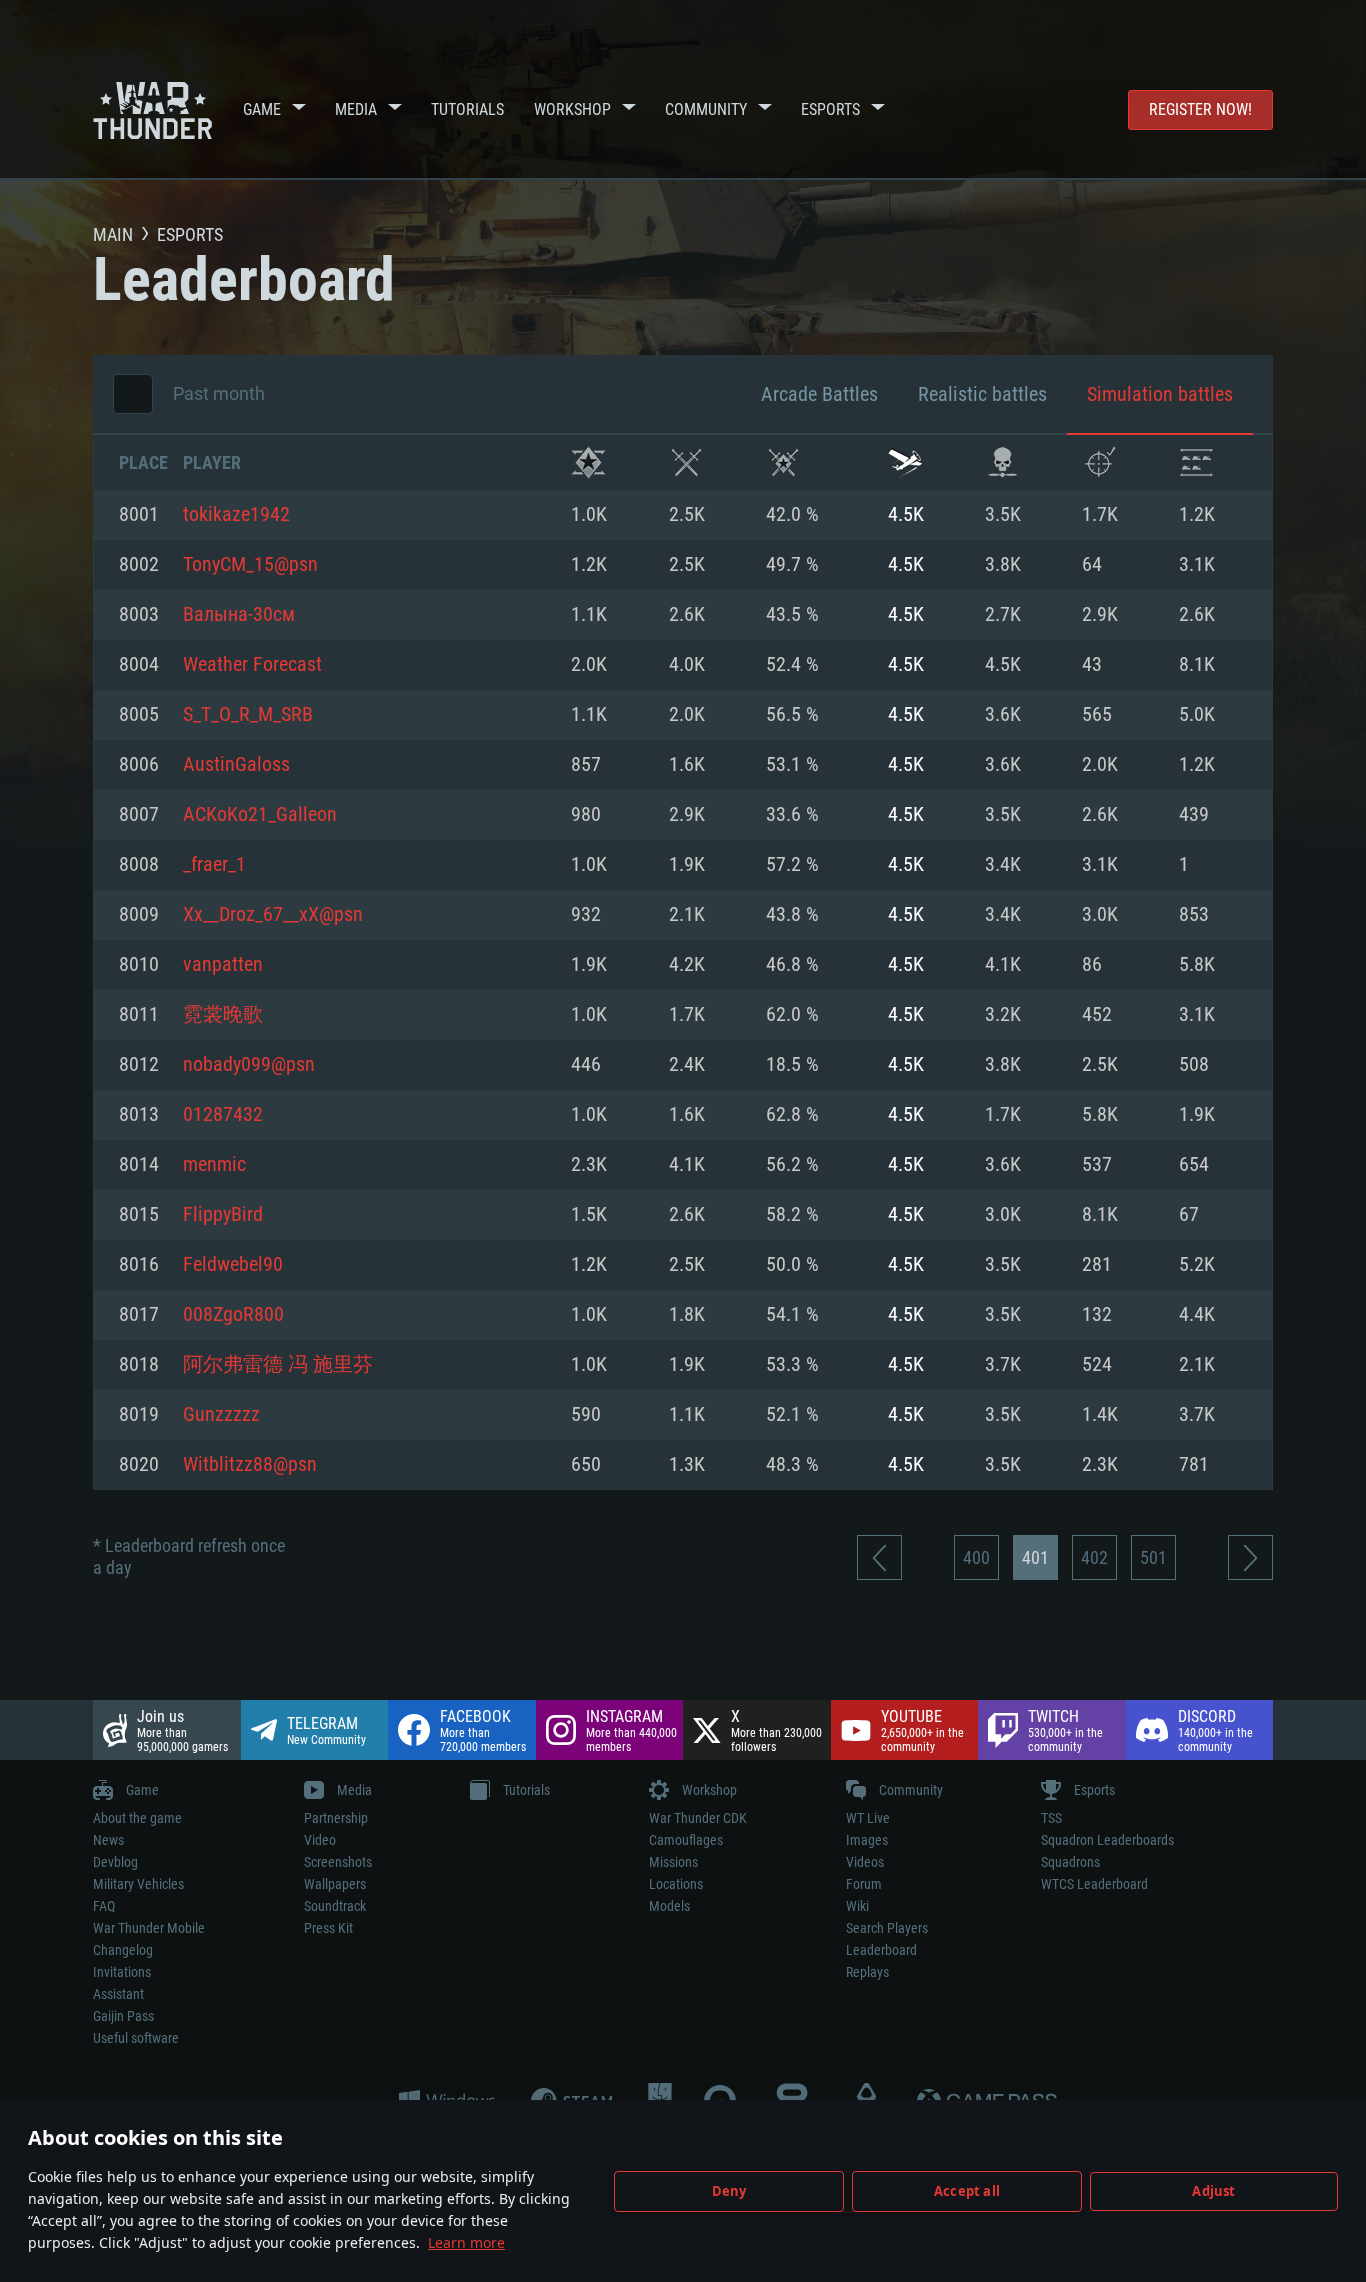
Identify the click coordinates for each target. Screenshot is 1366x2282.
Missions (673, 1862)
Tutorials (467, 109)
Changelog (123, 1950)
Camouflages (686, 1840)
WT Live (868, 1818)
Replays (867, 1972)
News (108, 1840)
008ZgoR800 (233, 1315)
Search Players (887, 1928)
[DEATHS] (1002, 462)
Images (867, 1840)
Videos (865, 1862)
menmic (214, 1165)
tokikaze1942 (236, 515)
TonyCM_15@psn (250, 565)
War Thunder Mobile (149, 1928)
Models (669, 1906)
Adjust (1213, 2191)
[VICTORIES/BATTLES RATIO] (783, 462)
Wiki (857, 1906)
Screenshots (338, 1862)
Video (320, 1840)
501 (1153, 1557)
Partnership (336, 1818)
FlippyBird (223, 1215)
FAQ (104, 1906)
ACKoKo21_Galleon (260, 815)
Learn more (466, 2242)
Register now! (1200, 109)
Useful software (136, 2038)
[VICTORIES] (588, 462)
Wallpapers (335, 1884)
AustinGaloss (236, 765)
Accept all (967, 2191)
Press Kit (328, 1928)
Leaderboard (881, 1950)
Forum (864, 1884)
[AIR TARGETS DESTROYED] (1099, 462)
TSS (1051, 1818)
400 (976, 1557)
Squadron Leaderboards (1107, 1840)
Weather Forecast (252, 665)
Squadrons (1070, 1862)
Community (706, 109)
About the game (137, 1818)
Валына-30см (239, 615)
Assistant (118, 1994)
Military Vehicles (138, 1884)
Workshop (572, 109)
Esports (830, 109)
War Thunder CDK (698, 1818)
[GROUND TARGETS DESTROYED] (1196, 462)
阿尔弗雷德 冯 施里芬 (278, 1365)
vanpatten (223, 965)
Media (356, 109)
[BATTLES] (686, 462)
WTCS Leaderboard (1094, 1884)
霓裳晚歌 (223, 1015)
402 (1094, 1557)
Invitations (122, 1972)
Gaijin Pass (123, 2016)
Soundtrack (335, 1906)
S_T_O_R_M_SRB (248, 715)
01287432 (223, 1115)
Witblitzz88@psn (250, 1465)
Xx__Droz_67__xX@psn (273, 915)
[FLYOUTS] (905, 462)
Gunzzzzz (221, 1415)
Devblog (115, 1862)
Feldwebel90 (233, 1265)
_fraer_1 (214, 865)
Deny (729, 2191)
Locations (676, 1884)
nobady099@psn (249, 1065)
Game (262, 109)
